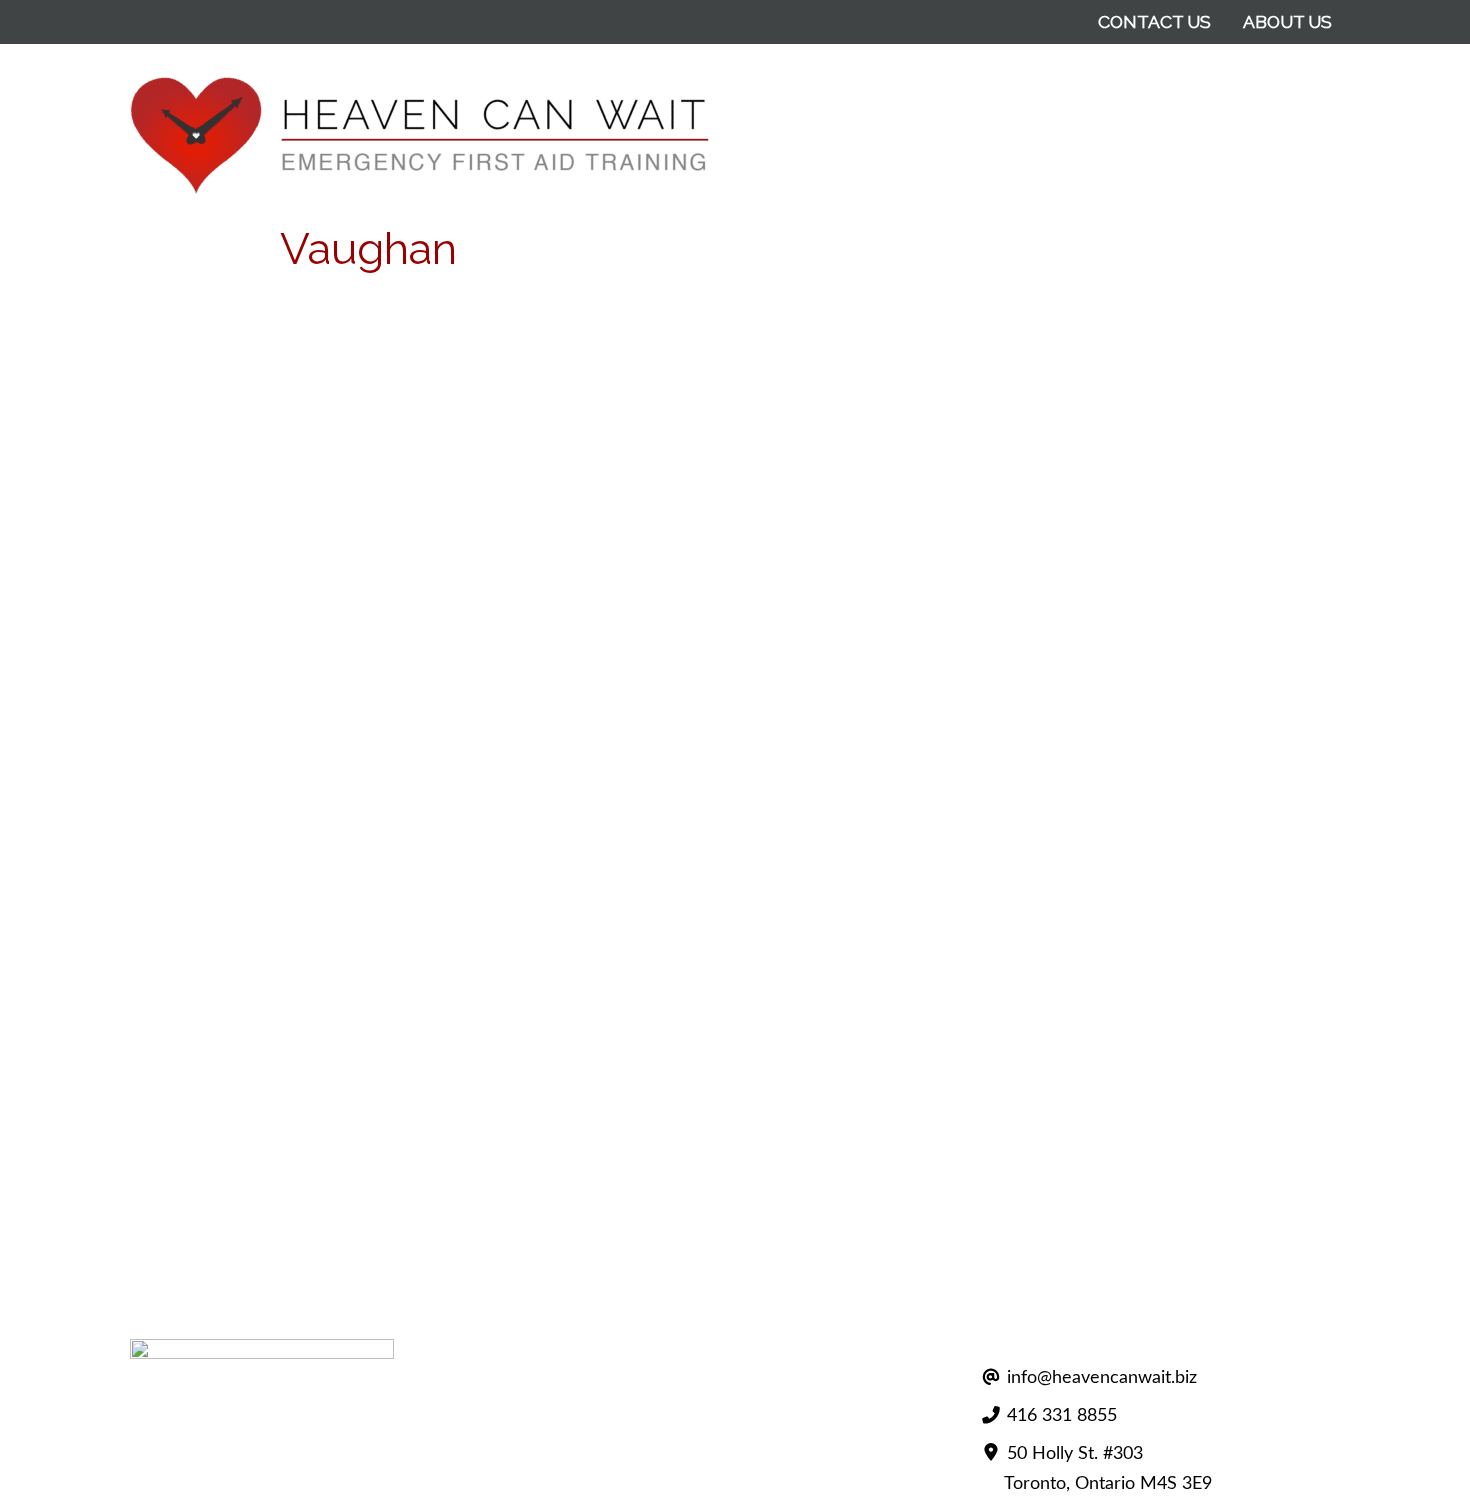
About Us (1287, 21)
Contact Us (1154, 21)
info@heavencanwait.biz (1102, 1377)
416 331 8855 (1062, 1415)
